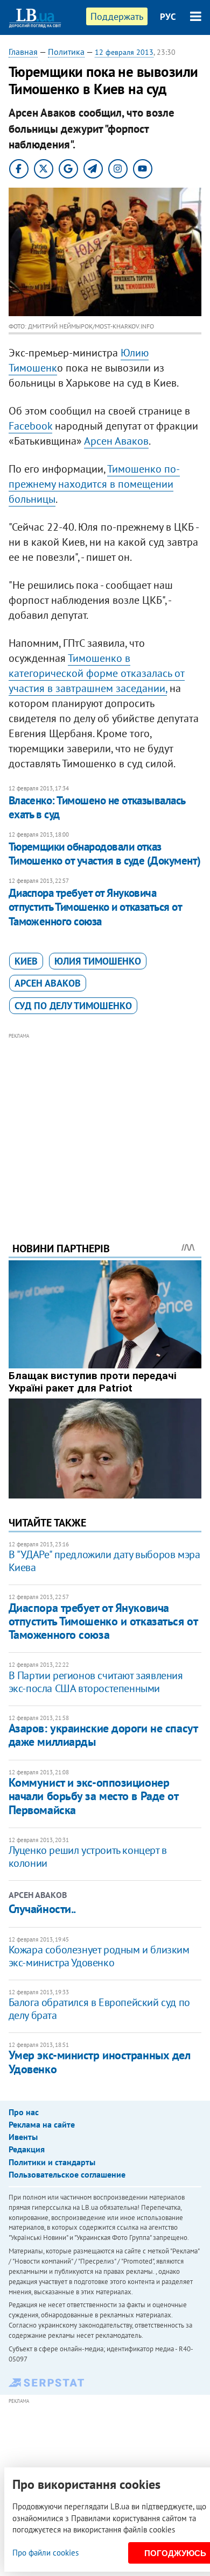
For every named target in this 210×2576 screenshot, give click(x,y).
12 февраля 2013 (124, 52)
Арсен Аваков (116, 441)
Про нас (24, 2112)
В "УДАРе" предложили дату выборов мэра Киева (104, 1561)
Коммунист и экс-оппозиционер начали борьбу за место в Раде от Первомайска (93, 1796)
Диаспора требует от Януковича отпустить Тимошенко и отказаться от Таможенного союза (95, 907)
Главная (23, 52)
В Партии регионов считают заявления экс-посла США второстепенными (96, 1682)
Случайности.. (42, 1909)
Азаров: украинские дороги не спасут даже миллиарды (103, 1735)
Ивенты (23, 2137)
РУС (168, 17)
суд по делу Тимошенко (73, 1006)
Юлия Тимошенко (98, 961)
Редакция (27, 2149)
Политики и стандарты (52, 2162)
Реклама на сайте (42, 2124)
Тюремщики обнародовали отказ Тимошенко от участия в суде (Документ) (105, 854)
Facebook (30, 426)
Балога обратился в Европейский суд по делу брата (99, 2009)
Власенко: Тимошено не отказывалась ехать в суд (97, 807)
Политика (66, 52)
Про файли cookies (45, 2553)
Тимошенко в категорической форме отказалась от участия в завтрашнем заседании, (97, 673)
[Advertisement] (105, 1123)
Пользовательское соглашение (67, 2174)
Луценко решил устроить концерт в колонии (88, 1857)
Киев (26, 961)
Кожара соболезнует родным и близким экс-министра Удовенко (99, 1956)
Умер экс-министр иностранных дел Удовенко (100, 2062)
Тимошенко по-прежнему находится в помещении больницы (94, 484)
